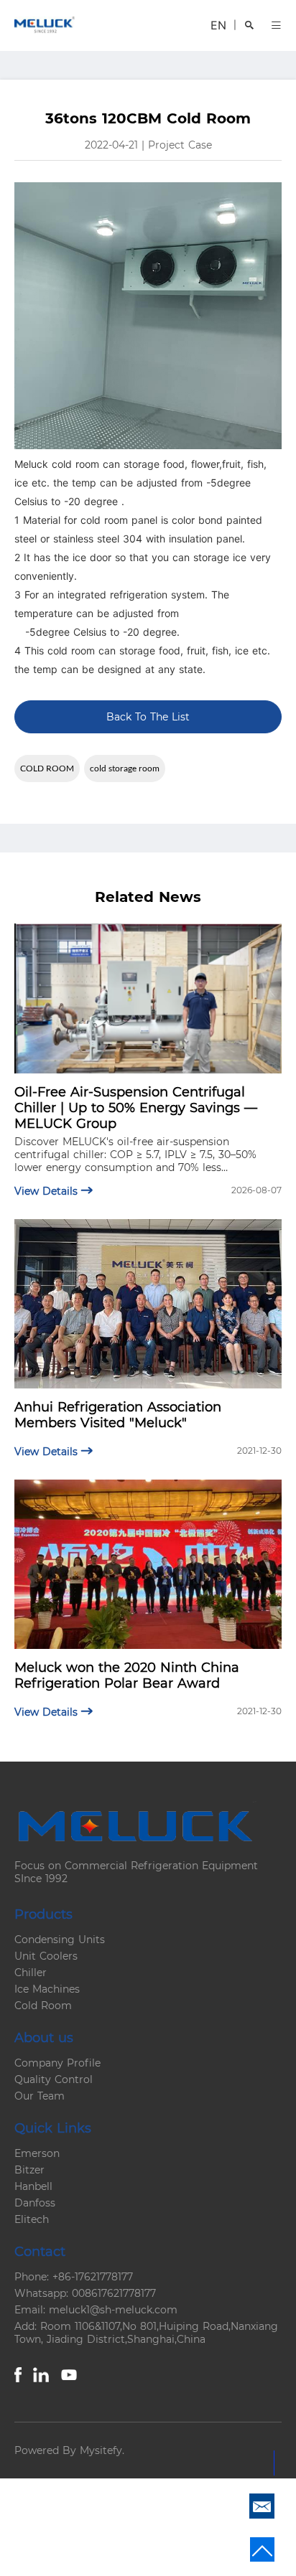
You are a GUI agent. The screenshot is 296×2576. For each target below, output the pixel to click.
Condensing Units (60, 1940)
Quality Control (54, 2079)
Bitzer (29, 2170)
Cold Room (43, 2006)
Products (43, 1914)
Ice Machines (47, 1989)
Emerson (37, 2153)
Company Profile (57, 2063)
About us (44, 2038)
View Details (48, 1191)
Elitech (32, 2219)
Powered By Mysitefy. (69, 2450)
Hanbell (33, 2186)
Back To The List (148, 717)
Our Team (40, 2096)
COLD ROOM (47, 768)
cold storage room (125, 768)
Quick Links (53, 2128)
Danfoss (35, 2203)
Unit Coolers (46, 1956)
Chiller (31, 1973)
